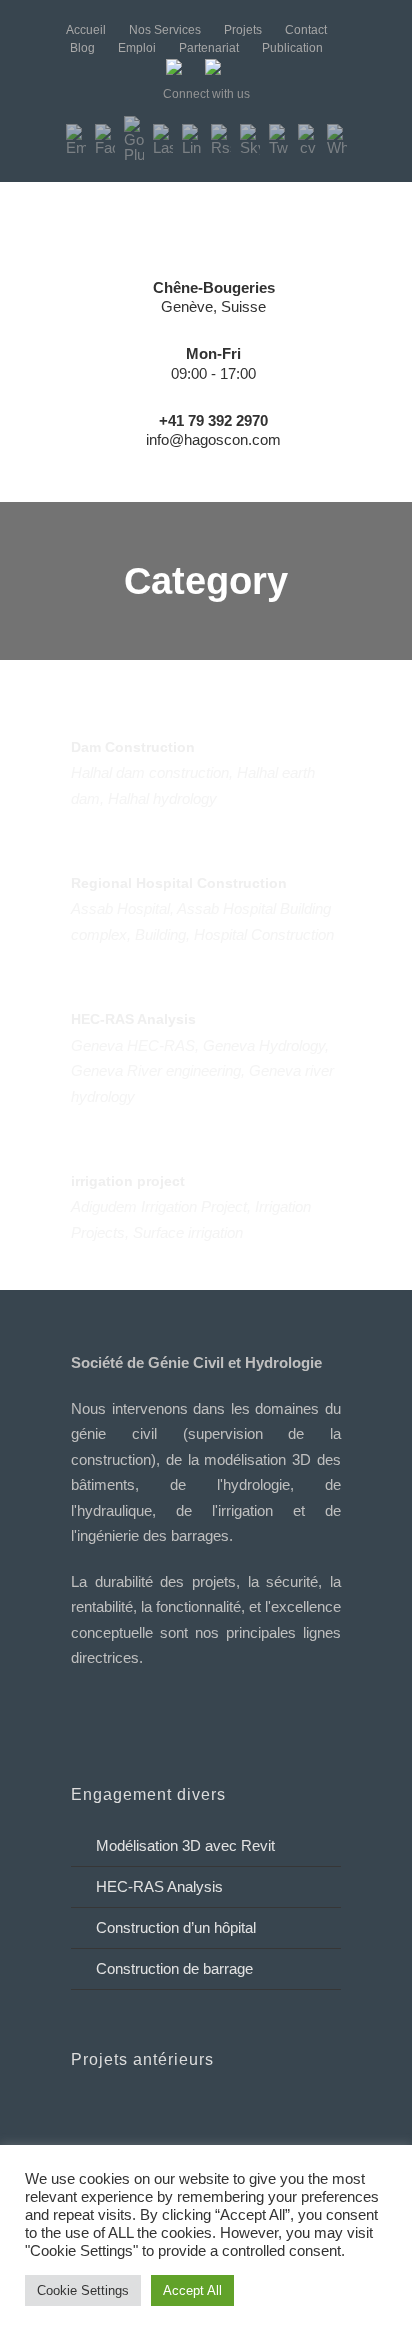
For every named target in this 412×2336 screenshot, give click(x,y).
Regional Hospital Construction (179, 883)
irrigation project (128, 1181)
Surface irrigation (188, 1232)
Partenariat (209, 48)
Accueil (86, 30)
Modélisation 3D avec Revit (185, 1845)
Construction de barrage (174, 1968)
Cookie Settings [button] (83, 2290)
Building (160, 934)
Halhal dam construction (150, 772)
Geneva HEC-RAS (133, 1045)
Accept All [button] (192, 2290)
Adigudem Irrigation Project (159, 1206)
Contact (306, 30)
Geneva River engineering (156, 1070)
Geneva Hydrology (264, 1045)
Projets (243, 30)
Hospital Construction (264, 934)
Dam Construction (133, 747)
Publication (292, 48)
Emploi (137, 48)
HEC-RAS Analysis (133, 1019)
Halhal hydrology (162, 798)
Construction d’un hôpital (176, 1927)
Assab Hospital (120, 908)
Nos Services (165, 30)
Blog (82, 48)
